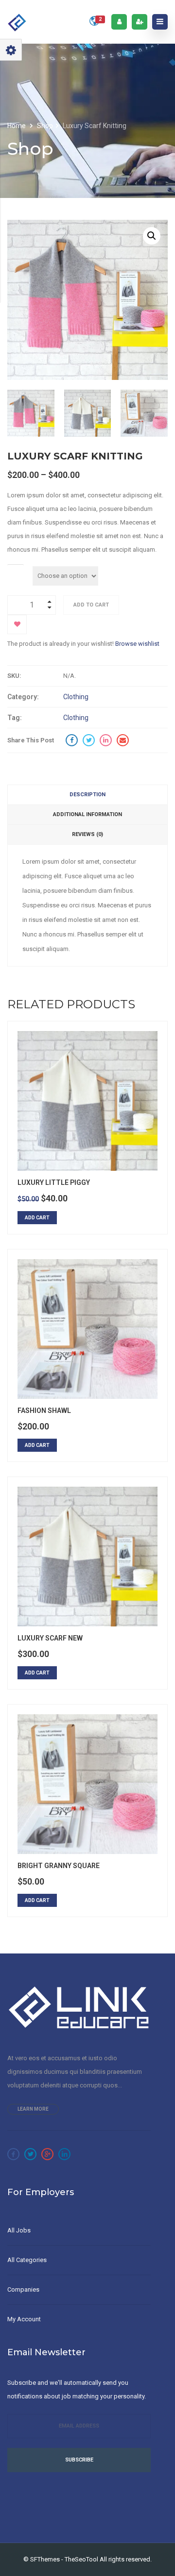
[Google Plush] (47, 2154)
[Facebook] (13, 2154)
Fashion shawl (44, 1411)
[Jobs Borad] (17, 22)
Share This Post (31, 740)
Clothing (76, 697)
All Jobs (19, 2230)
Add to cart (91, 605)
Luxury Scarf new (50, 1638)
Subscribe (79, 2460)
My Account (24, 2319)
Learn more (33, 2109)
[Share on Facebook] (72, 740)
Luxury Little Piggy (54, 1182)
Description (87, 795)
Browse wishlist (137, 644)
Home (17, 126)
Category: (23, 697)
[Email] (123, 740)
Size (16, 569)
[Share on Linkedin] (106, 740)
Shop (45, 126)
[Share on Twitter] (89, 740)
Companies (23, 2289)
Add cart (37, 1218)
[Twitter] (30, 2154)
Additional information (87, 814)
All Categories (27, 2260)
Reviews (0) (87, 834)
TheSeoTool (81, 2559)
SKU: (14, 676)
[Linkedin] (64, 2154)
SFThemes (45, 2559)
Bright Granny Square (59, 1866)
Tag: (15, 718)
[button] (152, 236)
